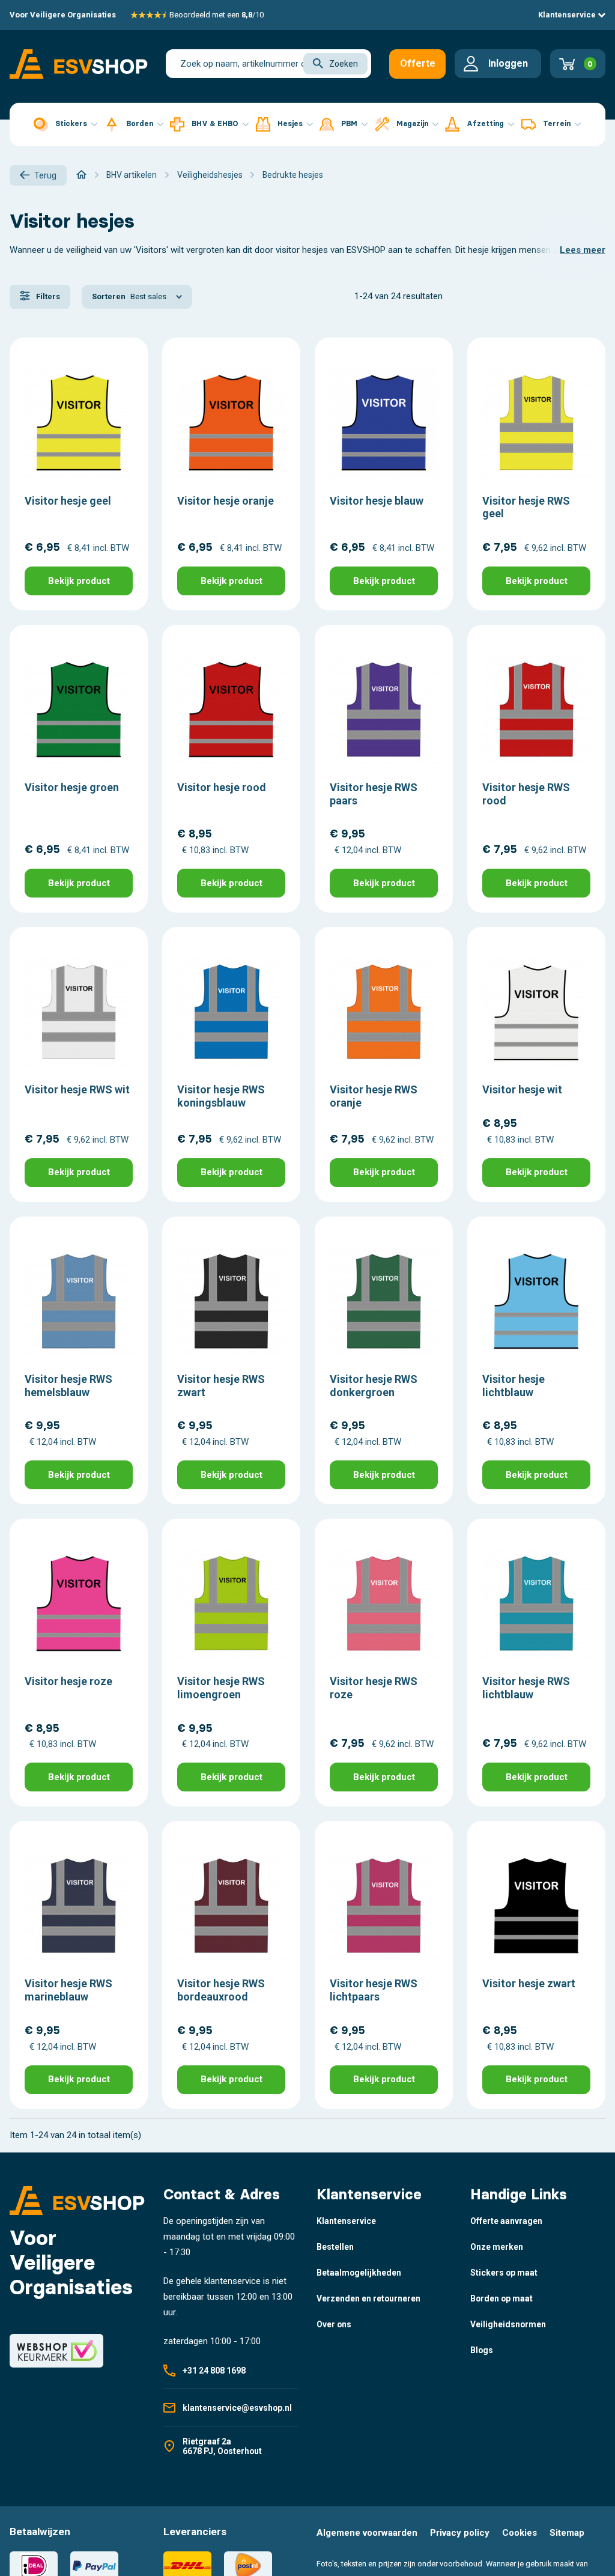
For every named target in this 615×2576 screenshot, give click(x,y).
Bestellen (335, 2247)
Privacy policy (460, 2533)
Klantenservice (568, 15)
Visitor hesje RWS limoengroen (221, 1688)
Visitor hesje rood (222, 787)
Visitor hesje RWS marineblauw (68, 1990)
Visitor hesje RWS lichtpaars (374, 1990)
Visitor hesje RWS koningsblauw (221, 1096)
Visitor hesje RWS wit (77, 1089)
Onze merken (497, 2247)
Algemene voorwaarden (367, 2533)
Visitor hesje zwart (529, 1983)
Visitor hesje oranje (226, 501)
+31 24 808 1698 (214, 2371)
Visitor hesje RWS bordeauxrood (221, 1990)
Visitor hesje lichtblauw (514, 1386)
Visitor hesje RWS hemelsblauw (68, 1386)
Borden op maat (501, 2298)
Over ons (334, 2324)
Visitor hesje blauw (377, 501)
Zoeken (344, 64)
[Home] (81, 175)
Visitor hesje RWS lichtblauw (526, 1688)
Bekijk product (79, 581)
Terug (45, 175)
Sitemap (567, 2533)
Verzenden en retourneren (368, 2298)
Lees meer (583, 250)
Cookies (520, 2533)
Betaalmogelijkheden (359, 2273)
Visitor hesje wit (522, 1089)
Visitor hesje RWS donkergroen (374, 1386)
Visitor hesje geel (68, 501)
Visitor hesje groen (72, 787)
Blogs (482, 2350)
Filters (47, 296)
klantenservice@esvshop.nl (237, 2408)
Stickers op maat (504, 2273)
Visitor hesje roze (68, 1681)
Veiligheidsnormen (508, 2324)
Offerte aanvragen (423, 68)
